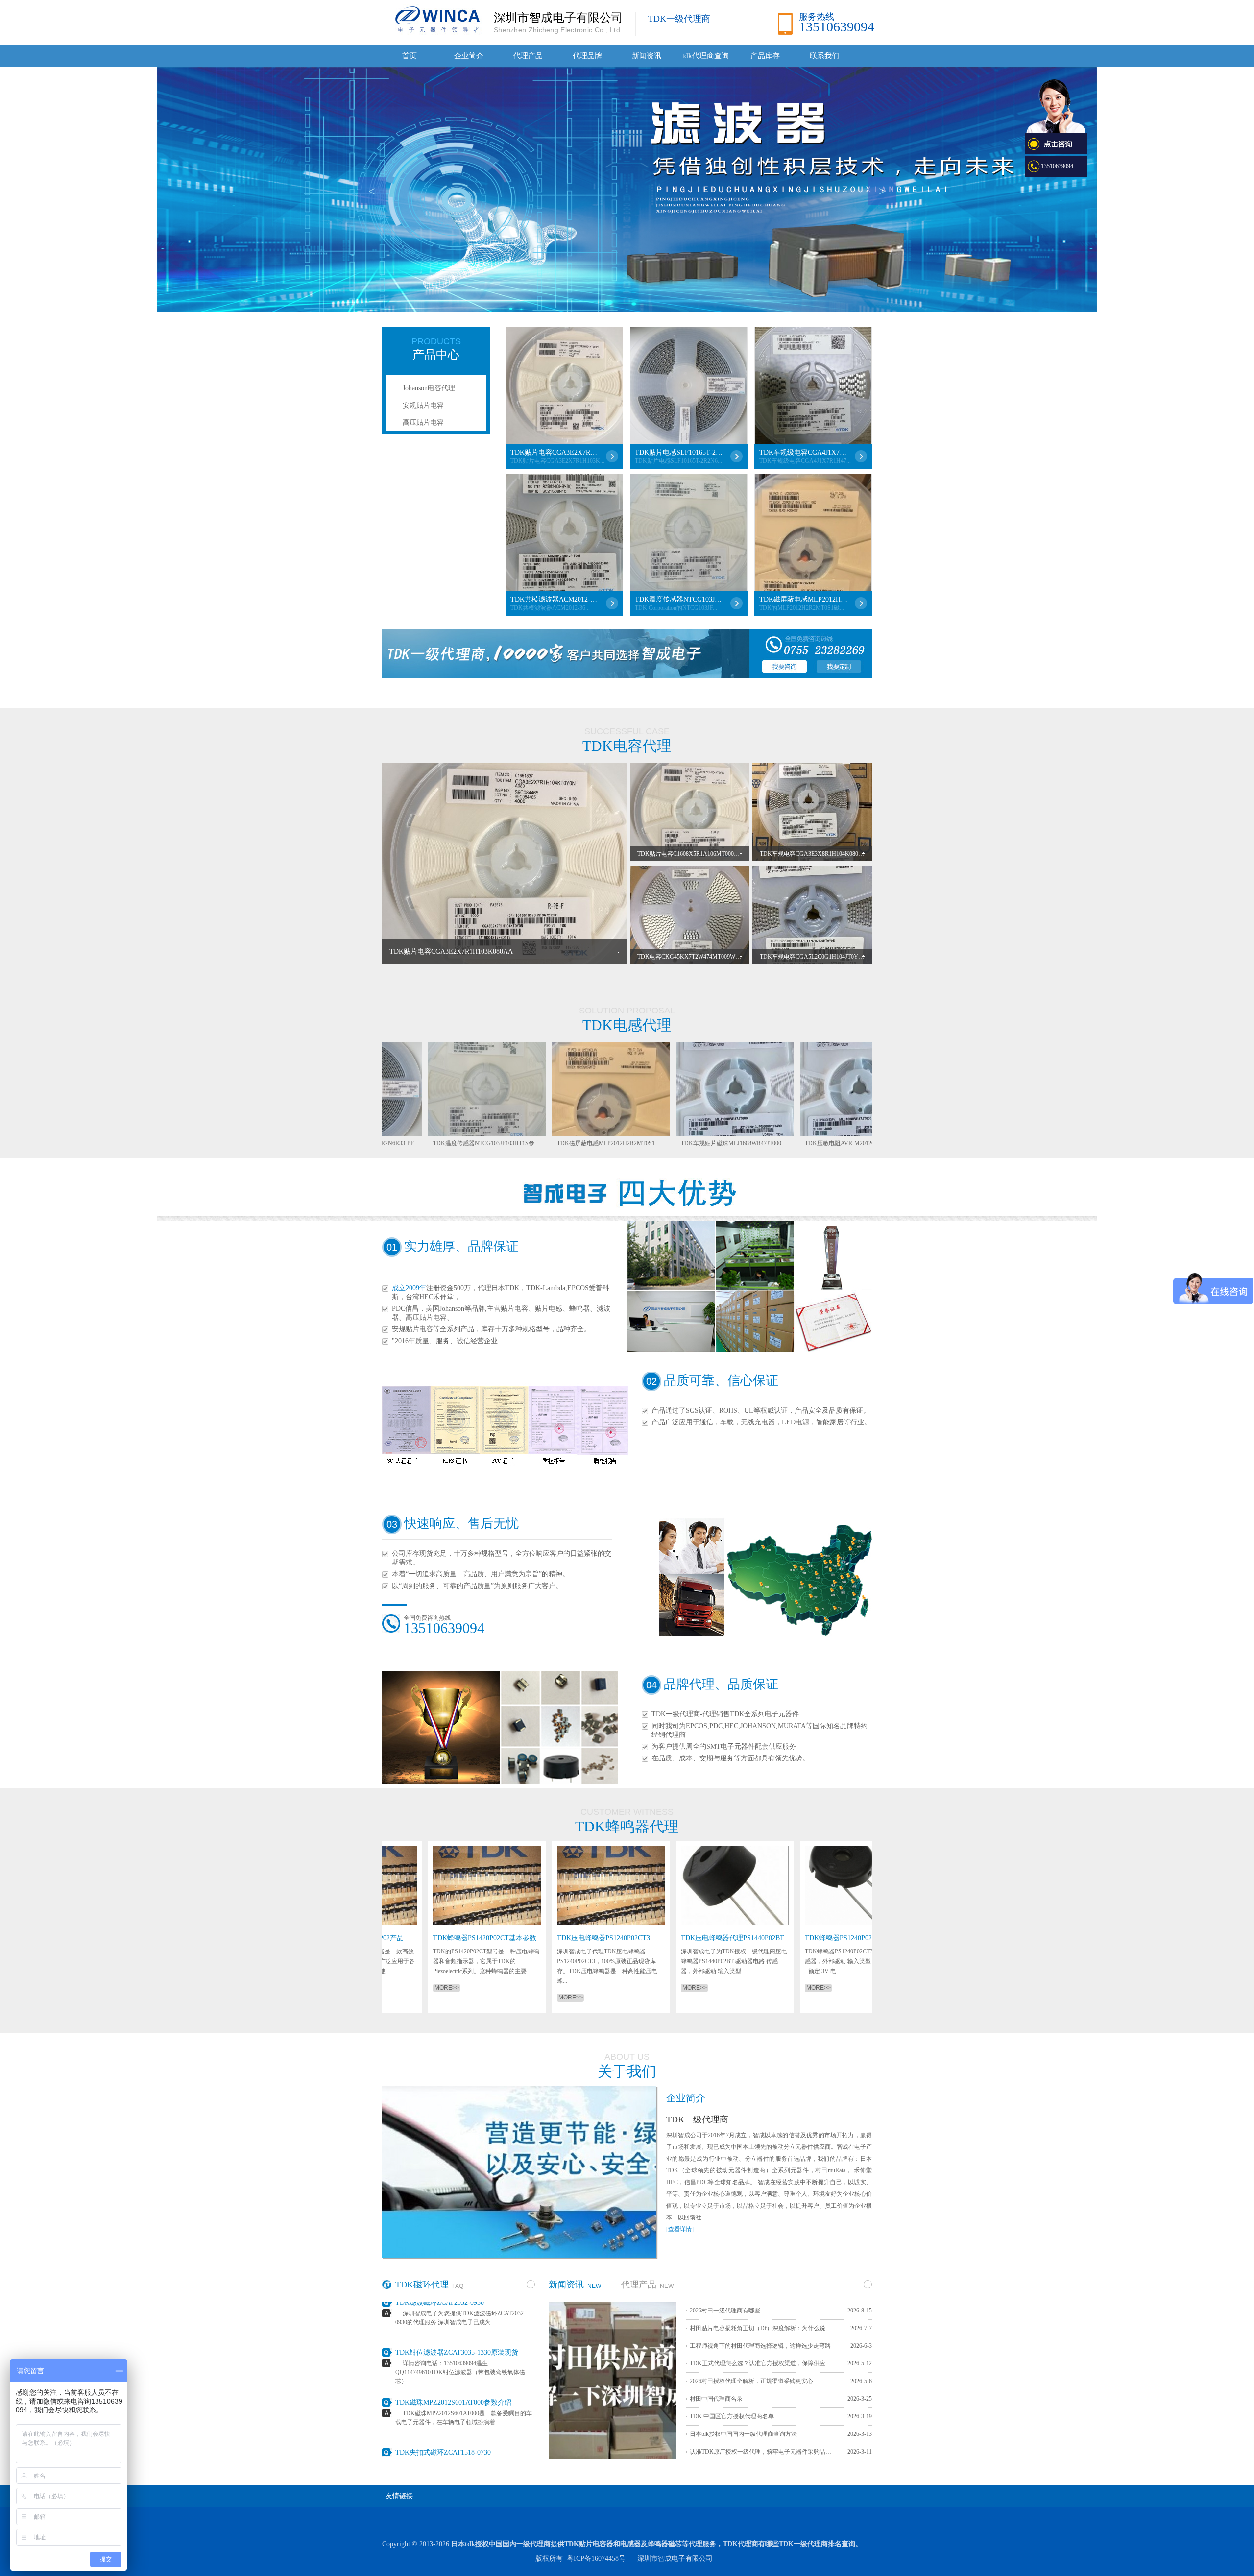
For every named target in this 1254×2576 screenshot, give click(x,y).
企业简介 (469, 56)
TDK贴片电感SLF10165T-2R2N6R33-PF (679, 452)
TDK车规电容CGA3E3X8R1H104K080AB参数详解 (825, 854)
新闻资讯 (647, 56)
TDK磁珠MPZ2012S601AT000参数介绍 (453, 2353)
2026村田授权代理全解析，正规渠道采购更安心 (751, 2381)
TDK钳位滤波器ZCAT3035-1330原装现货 (457, 2303)
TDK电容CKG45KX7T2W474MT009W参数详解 (698, 957)
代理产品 (528, 56)
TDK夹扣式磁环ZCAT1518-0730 (443, 2403)
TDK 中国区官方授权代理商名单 (732, 2416)
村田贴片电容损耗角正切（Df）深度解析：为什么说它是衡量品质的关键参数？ (763, 2328)
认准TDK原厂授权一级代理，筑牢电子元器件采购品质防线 (763, 2452)
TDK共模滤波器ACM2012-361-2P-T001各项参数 (555, 599)
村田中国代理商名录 (716, 2399)
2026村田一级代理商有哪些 (725, 2311)
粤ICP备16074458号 (596, 2559)
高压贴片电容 (423, 422)
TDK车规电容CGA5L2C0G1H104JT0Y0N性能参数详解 (830, 957)
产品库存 (765, 56)
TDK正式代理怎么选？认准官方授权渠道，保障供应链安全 (763, 2363)
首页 (410, 56)
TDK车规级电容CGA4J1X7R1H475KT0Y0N (803, 452)
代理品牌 (587, 56)
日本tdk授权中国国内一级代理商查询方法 (743, 2434)
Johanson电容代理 (429, 388)
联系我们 (824, 56)
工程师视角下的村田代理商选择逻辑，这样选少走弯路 (760, 2346)
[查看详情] (680, 2229)
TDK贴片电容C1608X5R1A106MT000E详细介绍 (699, 854)
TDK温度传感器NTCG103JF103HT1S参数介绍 (679, 599)
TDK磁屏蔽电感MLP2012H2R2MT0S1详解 (803, 599)
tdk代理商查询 (706, 56)
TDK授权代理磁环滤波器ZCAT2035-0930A (459, 2453)
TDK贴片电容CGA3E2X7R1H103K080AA (555, 452)
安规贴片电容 (423, 405)
